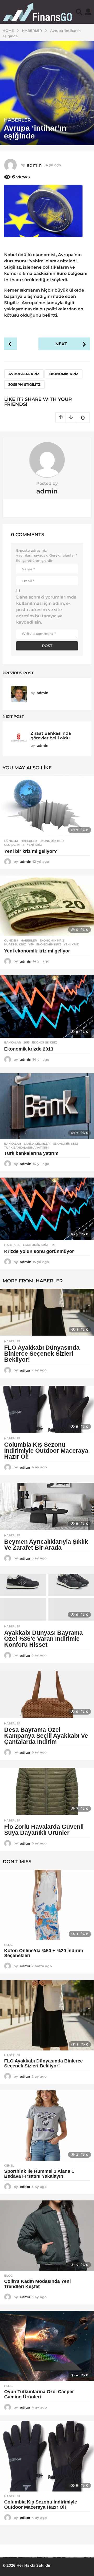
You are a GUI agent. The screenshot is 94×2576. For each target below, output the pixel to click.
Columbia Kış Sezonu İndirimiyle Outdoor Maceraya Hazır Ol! (46, 1451)
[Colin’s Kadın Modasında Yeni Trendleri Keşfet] (47, 2236)
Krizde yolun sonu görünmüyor (39, 1251)
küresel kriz (15, 944)
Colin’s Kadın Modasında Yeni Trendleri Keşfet (37, 2284)
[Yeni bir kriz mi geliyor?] (47, 806)
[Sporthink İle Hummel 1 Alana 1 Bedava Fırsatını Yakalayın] (47, 2126)
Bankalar (13, 1042)
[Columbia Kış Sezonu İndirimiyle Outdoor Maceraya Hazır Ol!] (47, 1409)
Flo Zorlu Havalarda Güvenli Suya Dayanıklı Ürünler (44, 1830)
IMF (53, 1245)
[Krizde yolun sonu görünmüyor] (47, 1209)
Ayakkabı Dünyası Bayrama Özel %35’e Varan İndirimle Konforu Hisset (43, 1639)
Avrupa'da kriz (24, 374)
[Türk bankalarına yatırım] (47, 1106)
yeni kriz (34, 845)
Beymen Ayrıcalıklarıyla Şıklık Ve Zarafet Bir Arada (46, 1545)
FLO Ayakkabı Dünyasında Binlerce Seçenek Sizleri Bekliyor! (42, 1354)
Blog (8, 1945)
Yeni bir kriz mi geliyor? (31, 851)
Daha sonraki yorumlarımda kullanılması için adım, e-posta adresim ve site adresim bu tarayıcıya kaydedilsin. (46, 610)
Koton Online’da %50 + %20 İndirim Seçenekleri (44, 1953)
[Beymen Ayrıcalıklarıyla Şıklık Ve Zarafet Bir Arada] (47, 1506)
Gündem (11, 841)
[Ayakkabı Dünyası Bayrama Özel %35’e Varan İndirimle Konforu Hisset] (47, 1597)
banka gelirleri (37, 1144)
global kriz (14, 845)
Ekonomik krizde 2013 (29, 1049)
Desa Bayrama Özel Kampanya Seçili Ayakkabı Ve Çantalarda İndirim (46, 1736)
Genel (9, 2165)
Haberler (17, 120)
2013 (27, 1042)
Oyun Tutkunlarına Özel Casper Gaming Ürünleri (39, 2394)
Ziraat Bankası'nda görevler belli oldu (51, 735)
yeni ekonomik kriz (45, 944)
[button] (79, 12)
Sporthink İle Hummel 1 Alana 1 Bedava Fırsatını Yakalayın (39, 2174)
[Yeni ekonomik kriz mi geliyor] (47, 906)
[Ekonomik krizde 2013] (47, 1006)
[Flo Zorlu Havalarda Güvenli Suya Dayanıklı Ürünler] (47, 1791)
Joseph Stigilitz (24, 384)
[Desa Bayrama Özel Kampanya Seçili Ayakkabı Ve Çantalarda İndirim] (47, 1694)
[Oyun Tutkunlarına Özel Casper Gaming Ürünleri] (47, 2346)
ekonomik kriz (63, 374)
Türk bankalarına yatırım (27, 1148)
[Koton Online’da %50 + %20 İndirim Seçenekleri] (47, 1905)
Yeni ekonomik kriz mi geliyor (37, 951)
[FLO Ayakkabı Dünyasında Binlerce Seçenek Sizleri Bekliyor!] (47, 1312)
